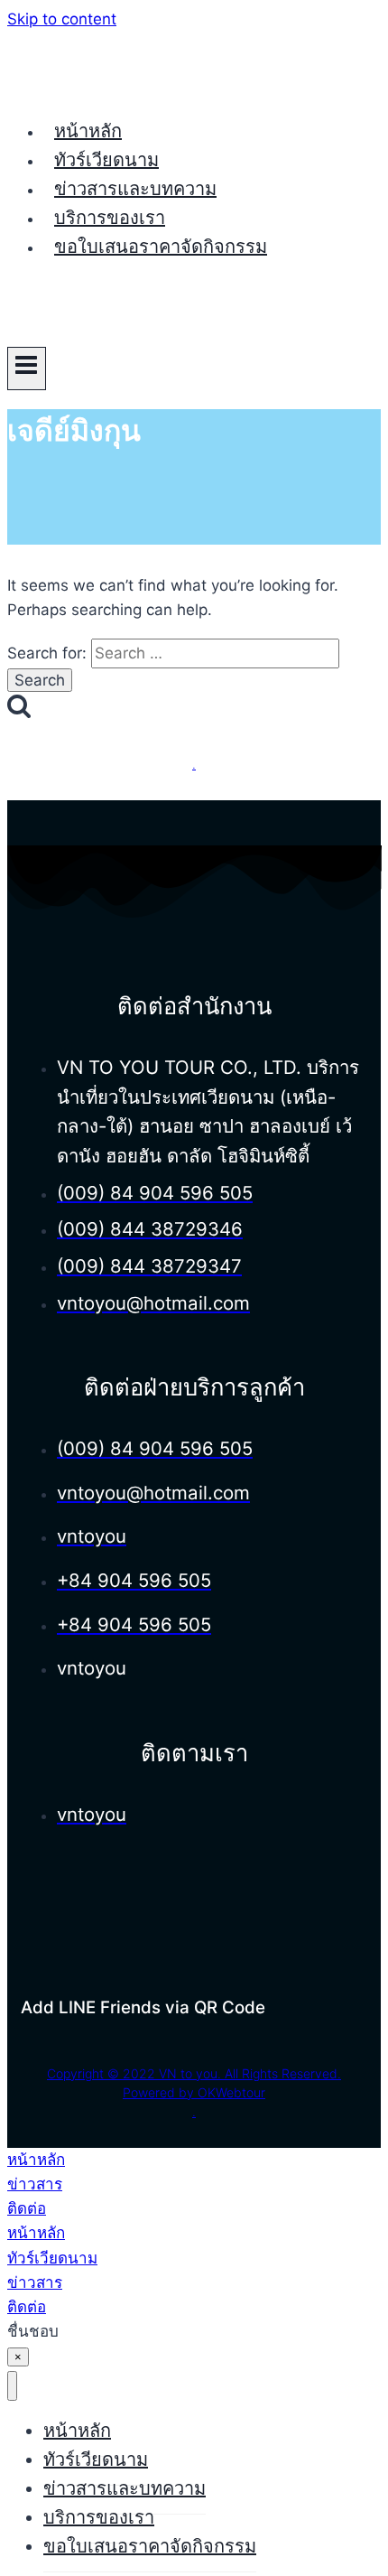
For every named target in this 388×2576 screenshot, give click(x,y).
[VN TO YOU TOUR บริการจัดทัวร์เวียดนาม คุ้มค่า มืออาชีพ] (75, 89)
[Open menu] (27, 369)
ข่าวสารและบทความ (135, 189)
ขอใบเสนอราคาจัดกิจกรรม (161, 247)
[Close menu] (12, 2386)
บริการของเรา (110, 218)
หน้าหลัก (88, 131)
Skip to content (62, 19)
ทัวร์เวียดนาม (106, 160)
